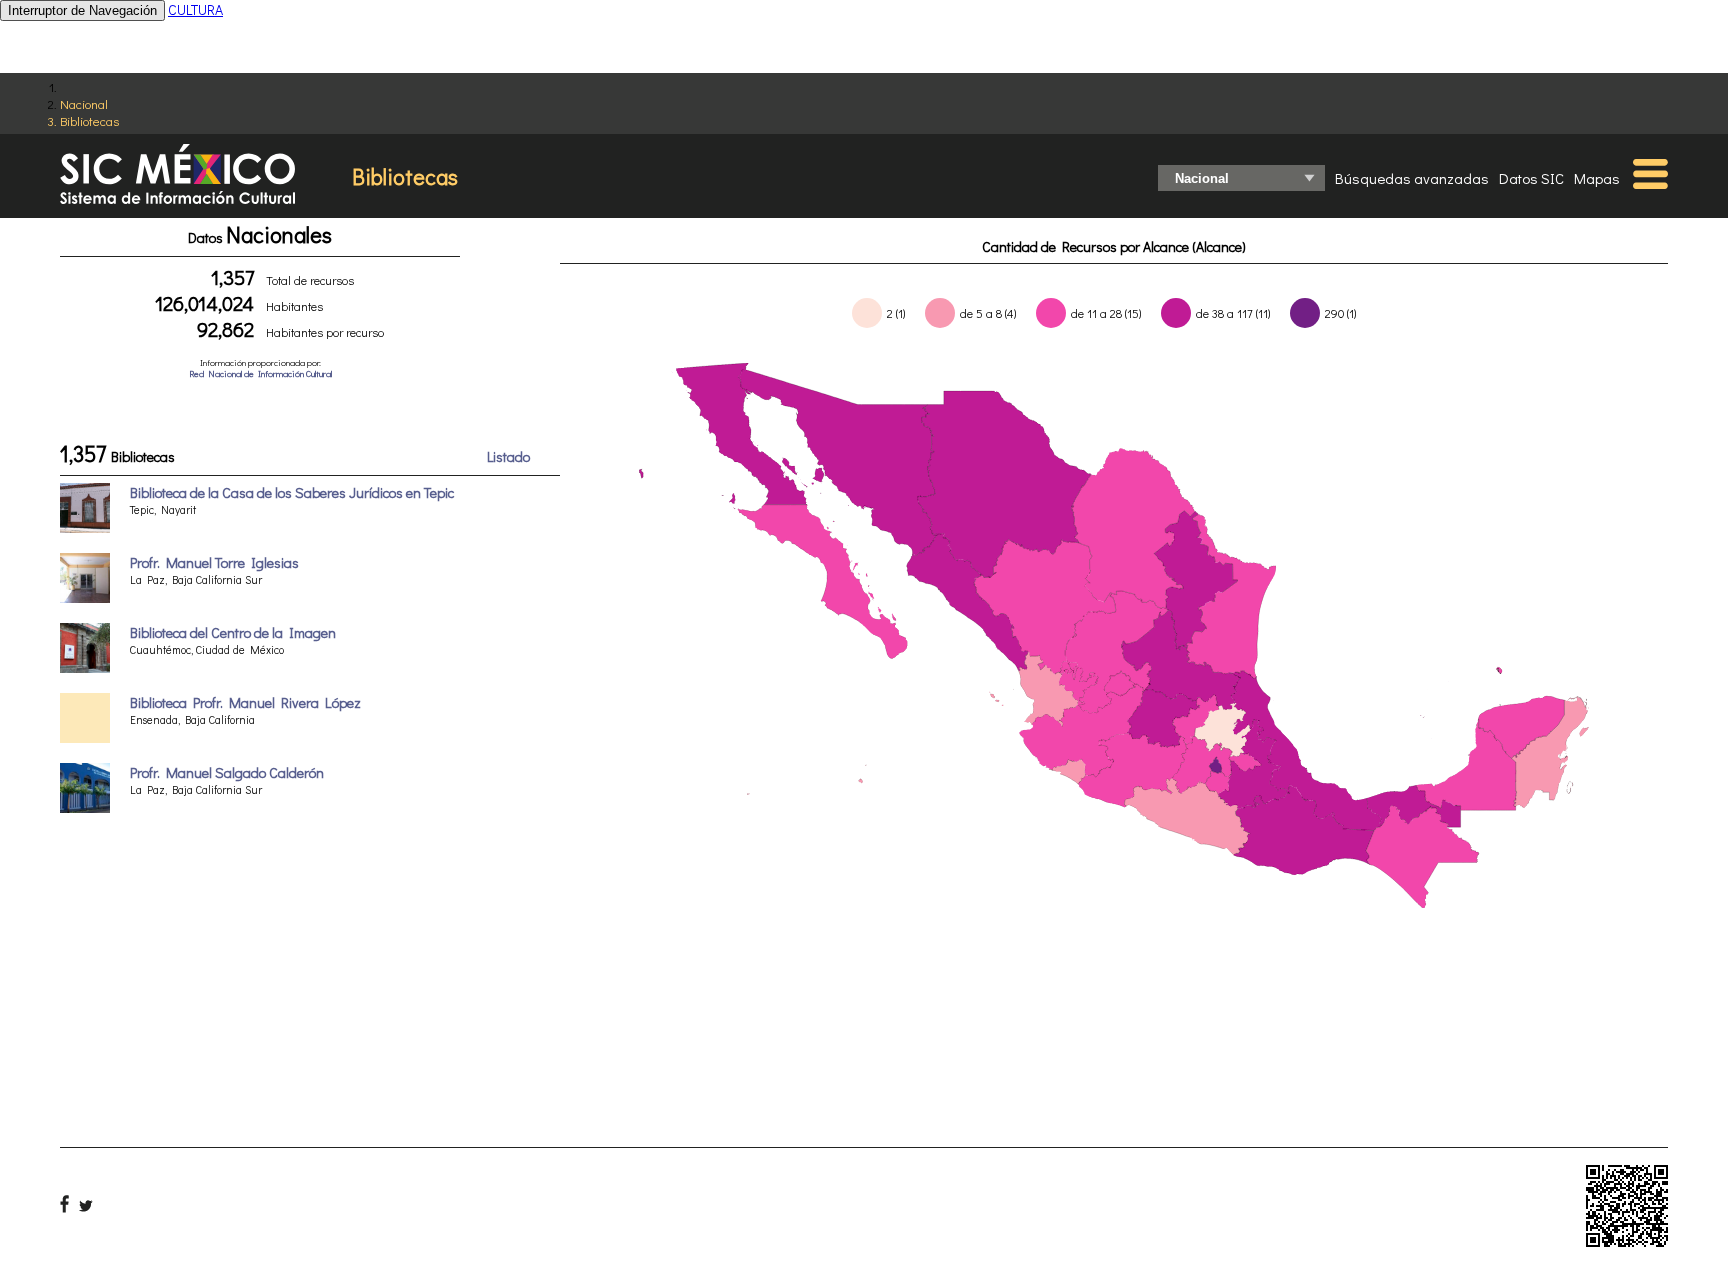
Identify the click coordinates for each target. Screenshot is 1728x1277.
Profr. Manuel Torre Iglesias (214, 562)
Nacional (84, 103)
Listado (508, 456)
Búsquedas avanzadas (1412, 178)
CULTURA (195, 9)
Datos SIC (1531, 178)
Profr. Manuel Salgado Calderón (227, 772)
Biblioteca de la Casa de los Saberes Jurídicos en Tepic (292, 492)
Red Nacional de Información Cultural (260, 373)
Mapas (1597, 178)
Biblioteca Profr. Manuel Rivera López (245, 702)
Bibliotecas (89, 120)
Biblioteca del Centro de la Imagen (233, 632)
